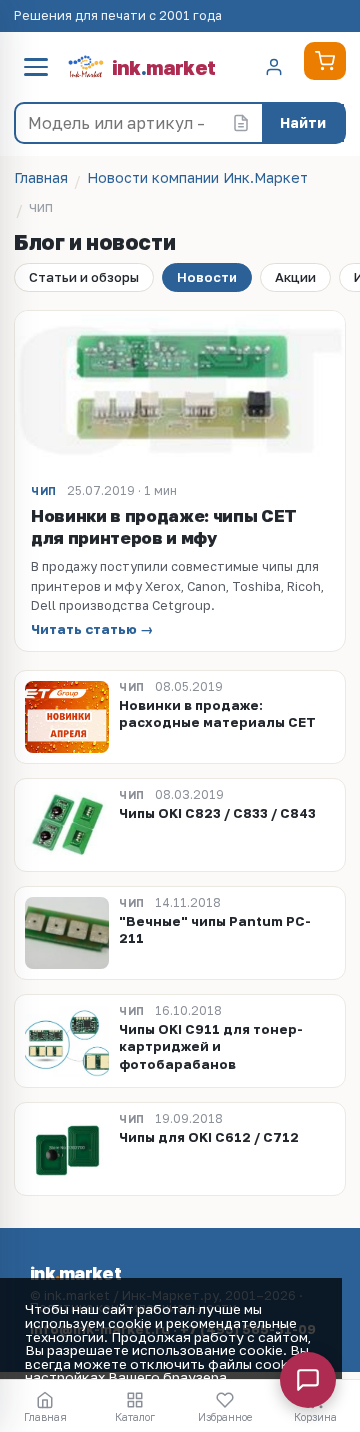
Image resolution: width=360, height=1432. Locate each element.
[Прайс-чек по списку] (241, 123)
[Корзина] (325, 61)
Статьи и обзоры (84, 277)
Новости (207, 277)
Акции (295, 277)
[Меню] (36, 67)
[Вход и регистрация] (274, 67)
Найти (303, 122)
